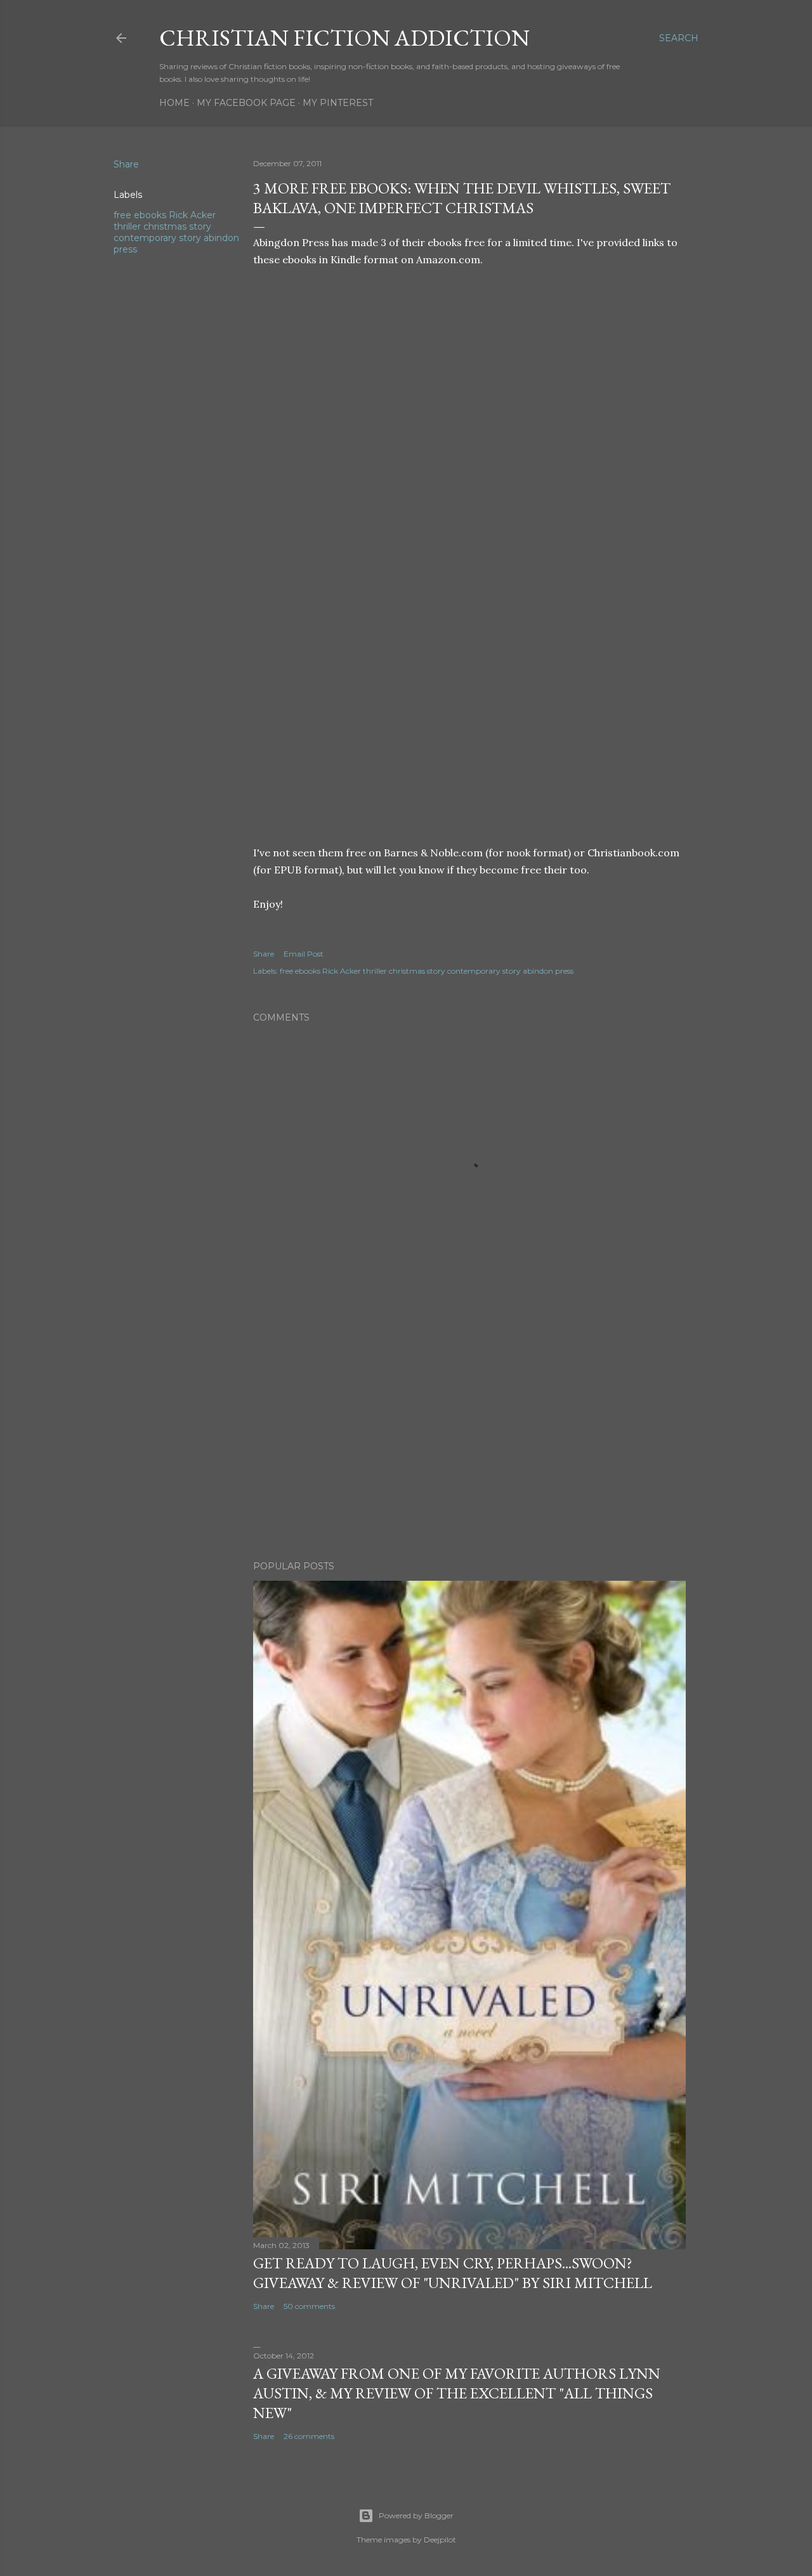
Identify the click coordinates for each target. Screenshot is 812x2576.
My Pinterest (338, 103)
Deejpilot (440, 2540)
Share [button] (126, 164)
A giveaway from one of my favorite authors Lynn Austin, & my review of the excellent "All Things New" (457, 2393)
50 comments (309, 2306)
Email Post (304, 954)
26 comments (309, 2436)
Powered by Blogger (416, 2515)
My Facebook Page (246, 103)
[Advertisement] (469, 1440)
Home (174, 103)
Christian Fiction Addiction (344, 38)
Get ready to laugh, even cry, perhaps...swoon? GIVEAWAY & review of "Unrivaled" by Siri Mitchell (453, 2273)
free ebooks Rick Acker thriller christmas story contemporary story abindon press (176, 232)
